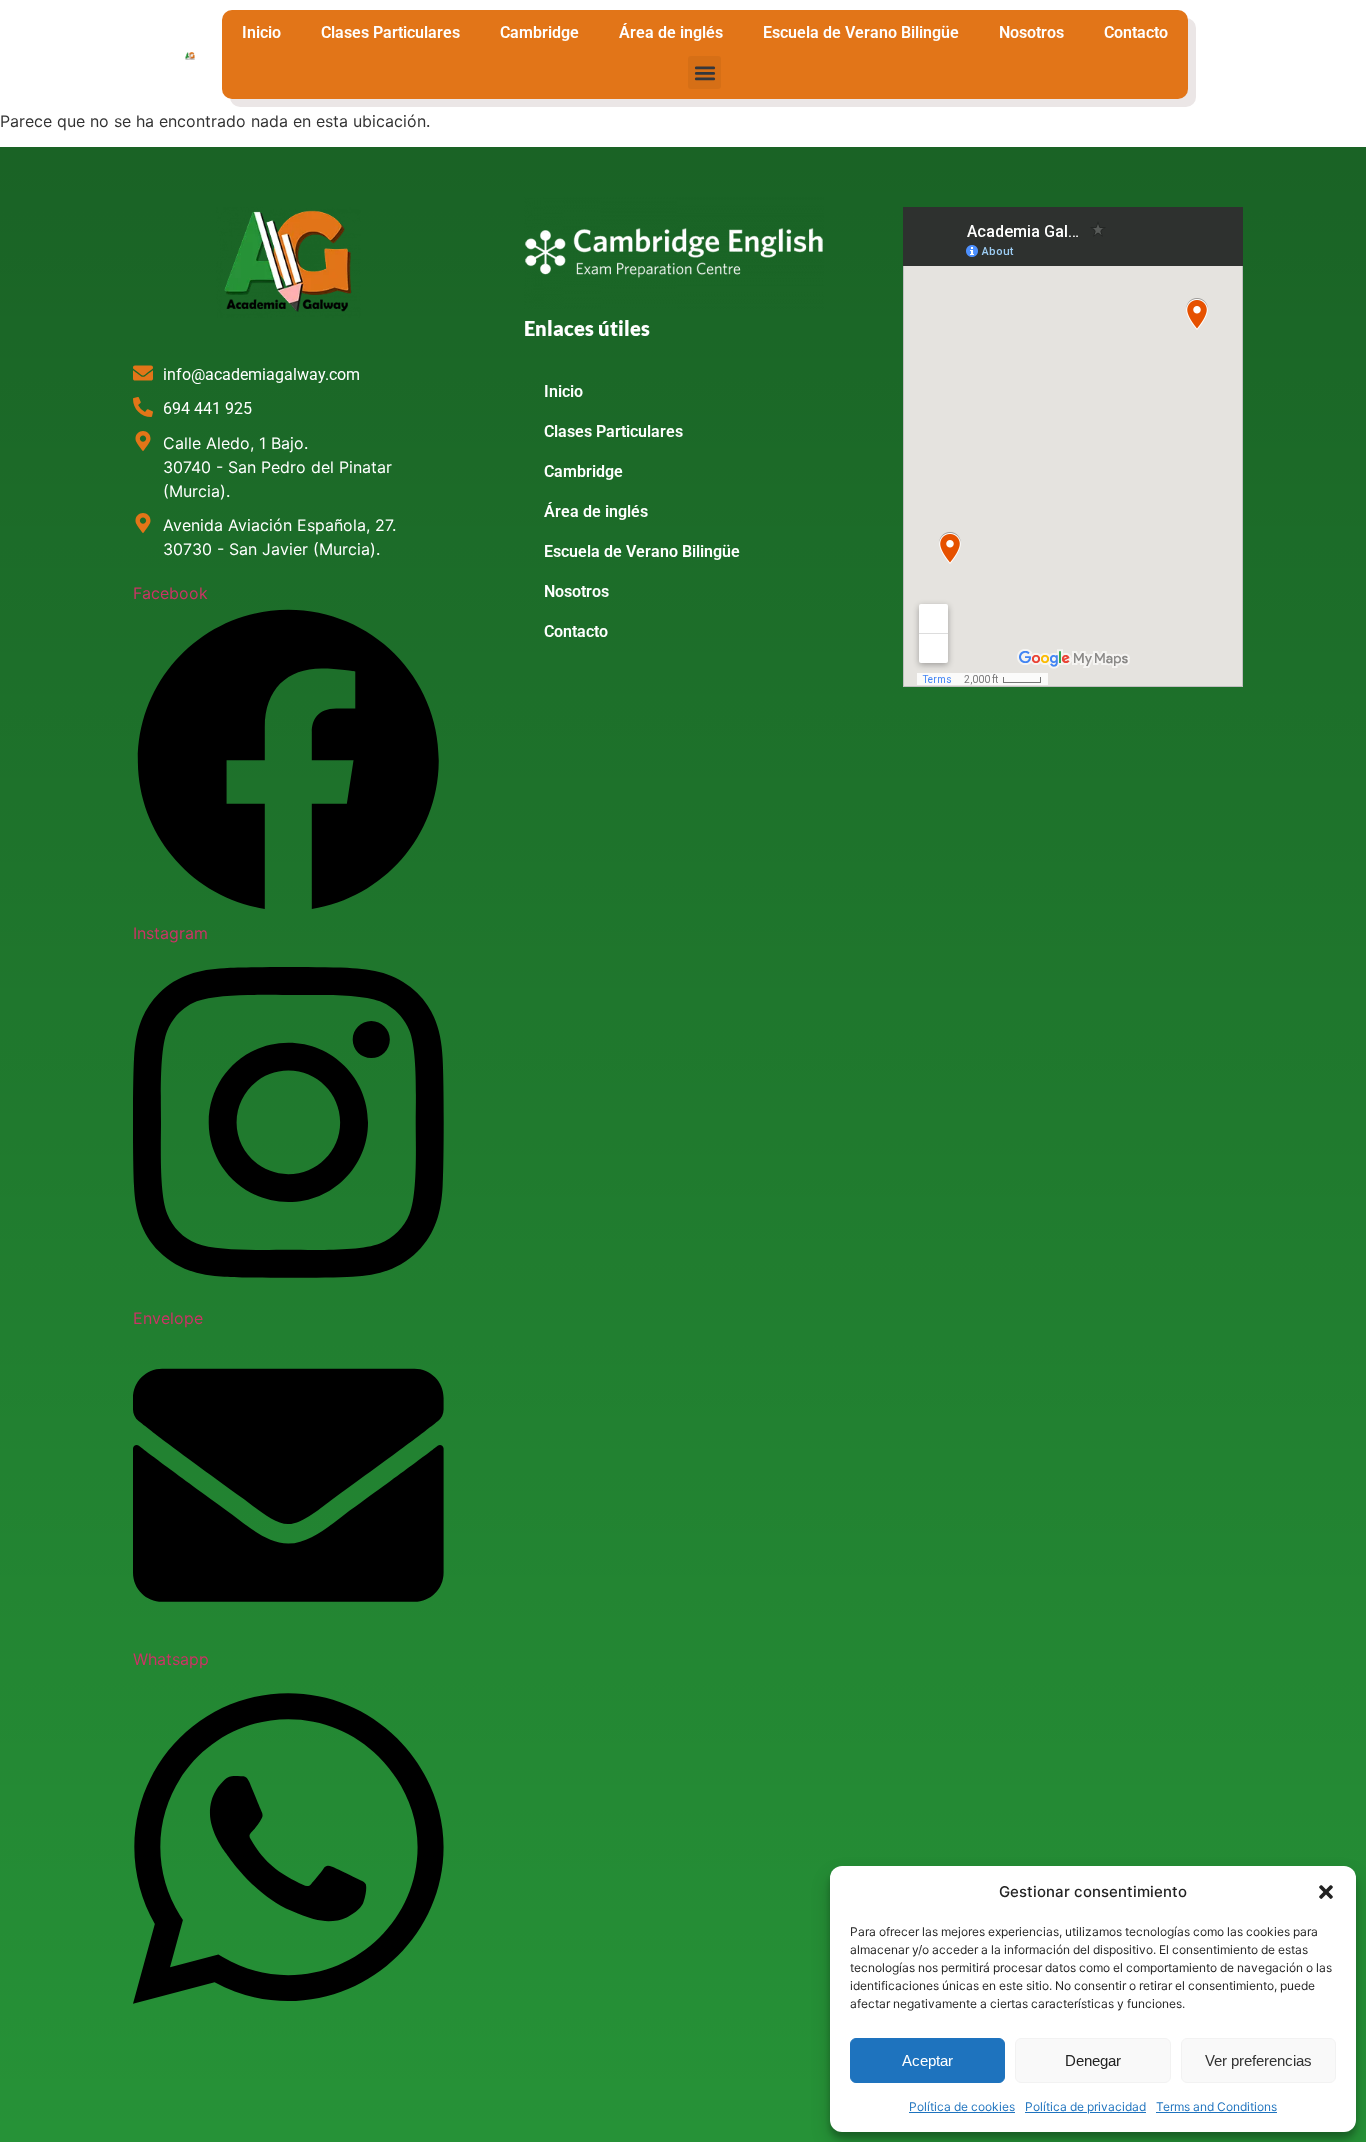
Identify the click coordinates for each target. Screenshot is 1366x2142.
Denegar (1093, 2060)
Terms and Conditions (1216, 2106)
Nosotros (1031, 32)
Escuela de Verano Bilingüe (861, 32)
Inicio (261, 32)
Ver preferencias (1258, 2060)
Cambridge (539, 32)
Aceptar (927, 2060)
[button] (1326, 1892)
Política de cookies (962, 2106)
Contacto (1136, 32)
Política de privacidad (1085, 2106)
